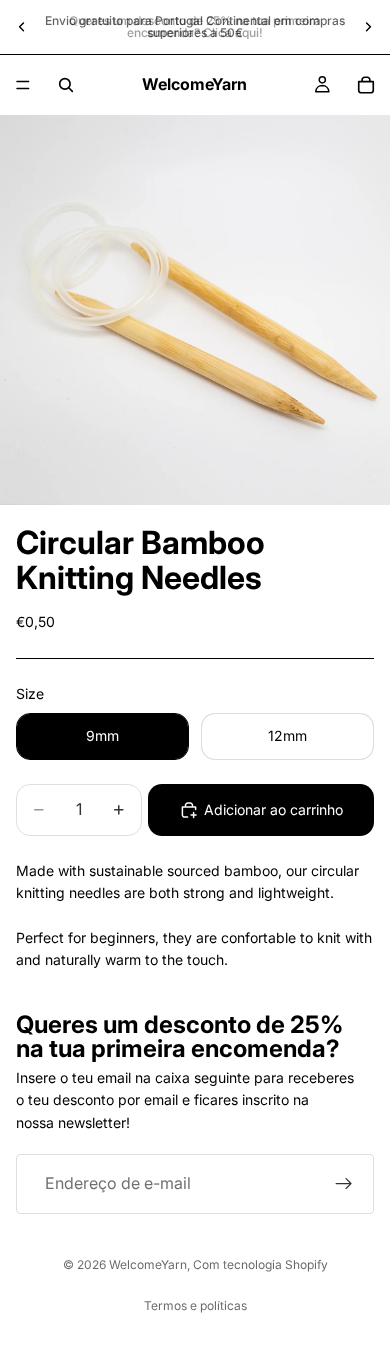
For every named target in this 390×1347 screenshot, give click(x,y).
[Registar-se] (344, 1184)
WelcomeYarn (148, 1264)
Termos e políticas (195, 1305)
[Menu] (23, 85)
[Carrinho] (366, 85)
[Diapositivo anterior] (22, 27)
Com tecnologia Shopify (260, 1264)
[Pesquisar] (66, 85)
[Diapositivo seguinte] (368, 27)
